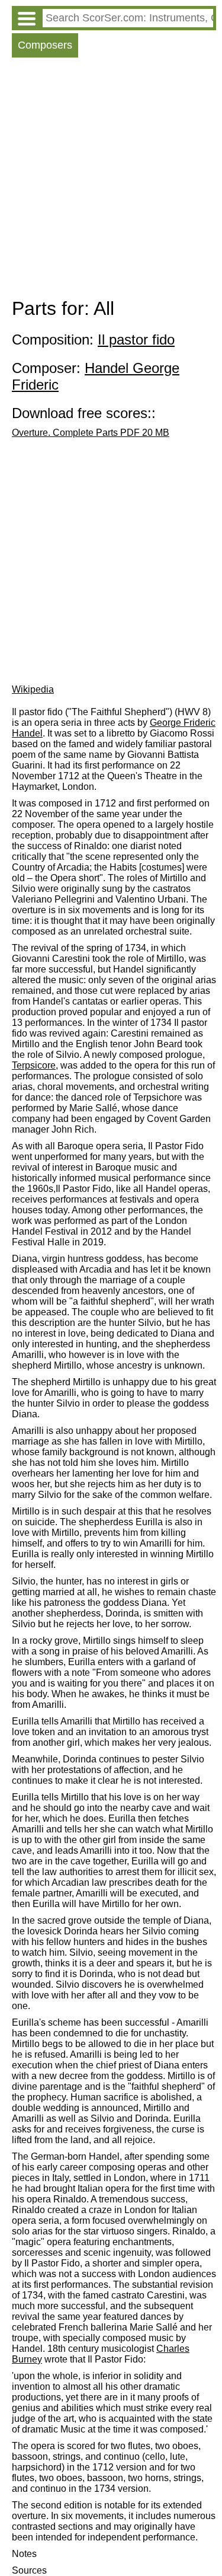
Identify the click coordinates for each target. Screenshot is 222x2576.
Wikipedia (33, 689)
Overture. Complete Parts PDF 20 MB (91, 433)
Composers (45, 45)
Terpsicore (34, 1065)
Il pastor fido (136, 339)
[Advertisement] (111, 181)
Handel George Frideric (96, 376)
